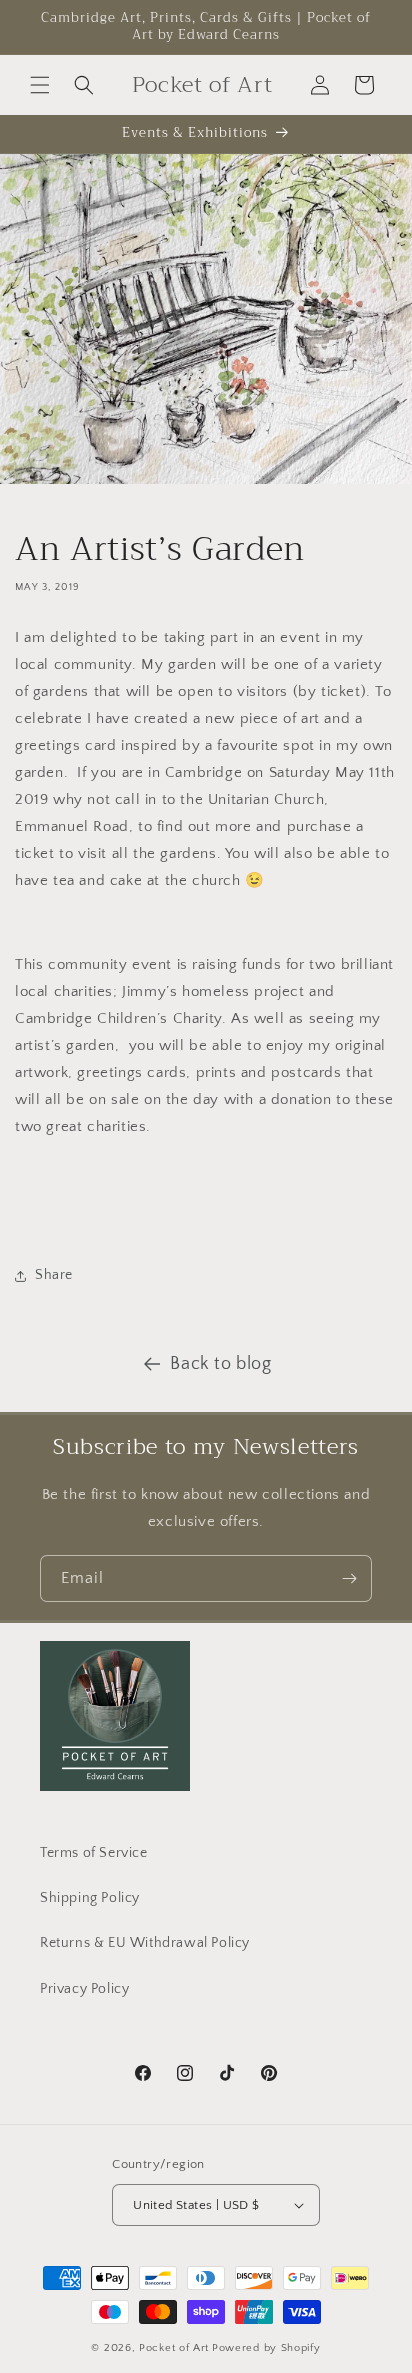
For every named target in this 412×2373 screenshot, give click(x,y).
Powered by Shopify (266, 2348)
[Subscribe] (349, 1578)
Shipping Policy (90, 1898)
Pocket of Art (174, 2348)
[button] (40, 85)
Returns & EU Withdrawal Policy (145, 1943)
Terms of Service (94, 1853)
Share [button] (54, 1275)
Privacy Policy (84, 1989)
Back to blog (220, 1364)
